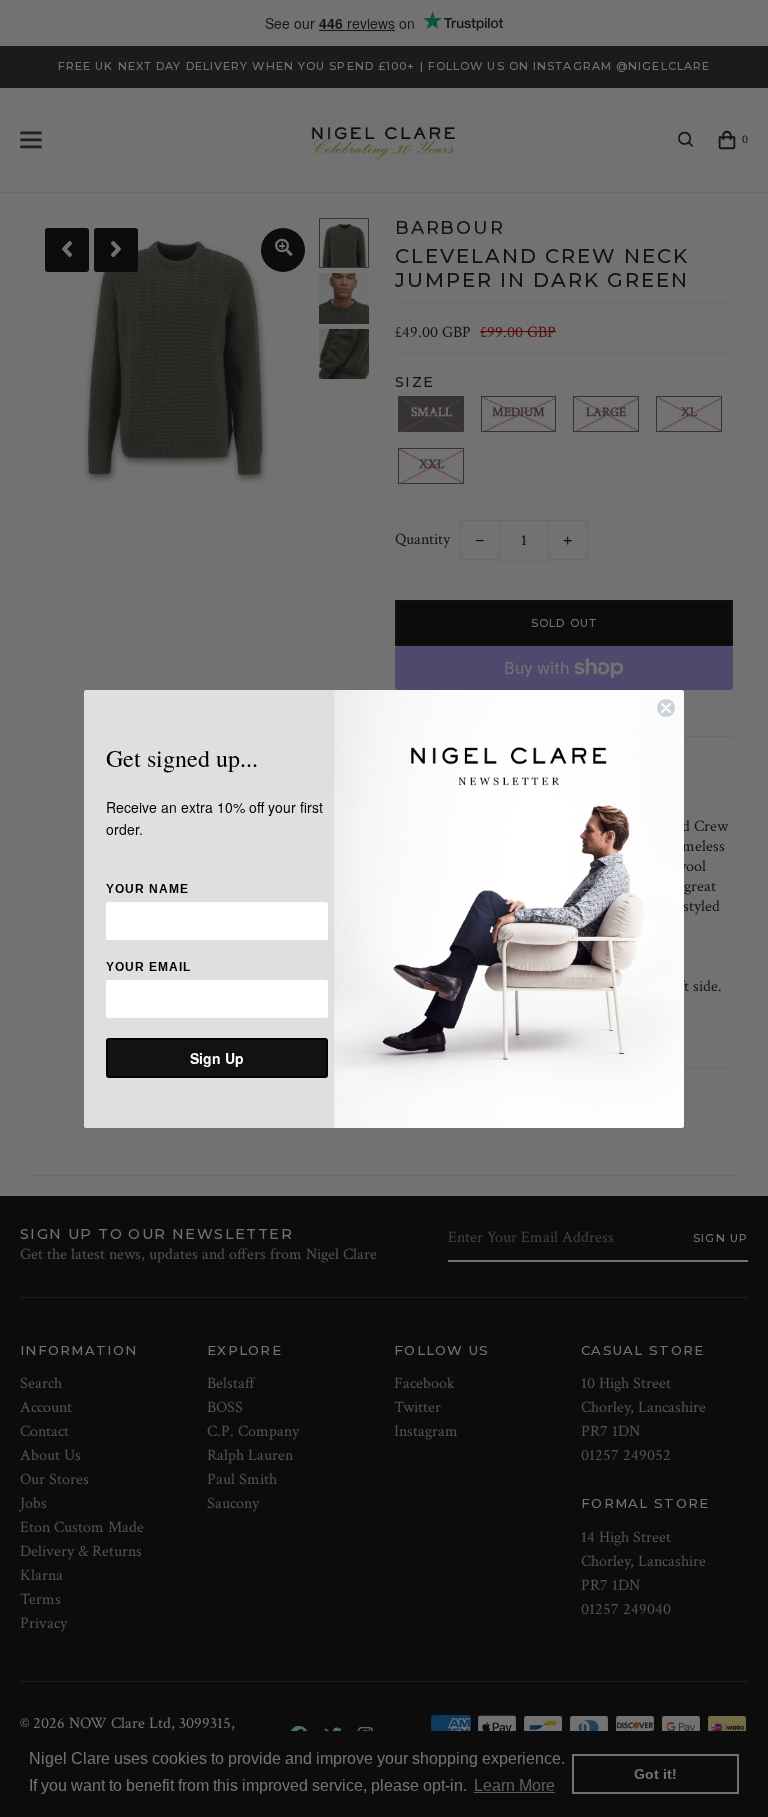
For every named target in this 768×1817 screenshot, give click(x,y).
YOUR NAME (147, 889)
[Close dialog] (666, 708)
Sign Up (217, 1058)
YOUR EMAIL (148, 967)
